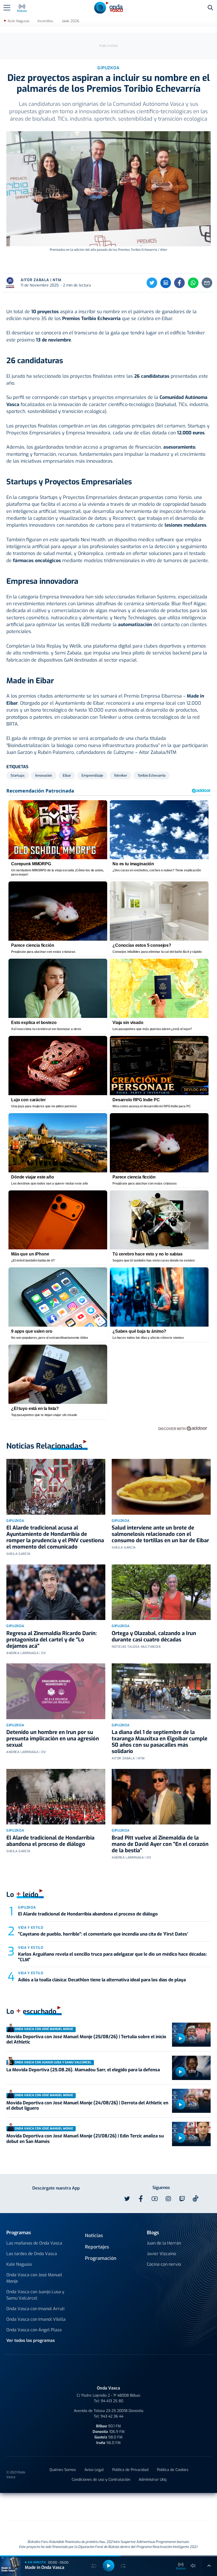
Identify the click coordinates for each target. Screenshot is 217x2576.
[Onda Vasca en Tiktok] (196, 2199)
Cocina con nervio (164, 2264)
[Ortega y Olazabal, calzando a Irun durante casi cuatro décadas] (161, 1592)
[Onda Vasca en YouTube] (155, 2199)
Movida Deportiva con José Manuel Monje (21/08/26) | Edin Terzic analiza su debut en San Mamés (85, 2139)
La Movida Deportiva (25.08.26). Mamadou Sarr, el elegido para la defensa (83, 2070)
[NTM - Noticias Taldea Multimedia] (108, 2508)
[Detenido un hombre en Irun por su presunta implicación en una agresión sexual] (56, 1691)
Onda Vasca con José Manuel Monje (34, 2278)
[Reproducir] (180, 2038)
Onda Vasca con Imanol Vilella (36, 2319)
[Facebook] (179, 283)
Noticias (94, 2236)
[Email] (207, 283)
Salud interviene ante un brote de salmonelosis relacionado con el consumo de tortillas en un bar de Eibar (160, 1534)
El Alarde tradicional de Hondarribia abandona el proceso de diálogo (50, 1841)
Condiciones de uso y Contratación (101, 2480)
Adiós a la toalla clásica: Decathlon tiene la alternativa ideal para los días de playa (102, 1980)
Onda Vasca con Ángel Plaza (34, 2330)
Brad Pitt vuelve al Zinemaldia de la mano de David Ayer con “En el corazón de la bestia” (160, 1844)
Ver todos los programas (31, 2340)
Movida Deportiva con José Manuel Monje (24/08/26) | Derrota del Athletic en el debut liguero (87, 2106)
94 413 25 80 (112, 2401)
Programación (101, 2258)
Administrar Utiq (153, 2480)
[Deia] (24, 2507)
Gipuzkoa (15, 1521)
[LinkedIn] (166, 283)
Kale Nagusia (19, 2264)
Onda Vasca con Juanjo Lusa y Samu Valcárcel (35, 2295)
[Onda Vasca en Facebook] (141, 2199)
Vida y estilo (31, 1928)
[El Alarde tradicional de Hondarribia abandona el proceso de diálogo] (56, 1797)
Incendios (45, 21)
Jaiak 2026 (70, 21)
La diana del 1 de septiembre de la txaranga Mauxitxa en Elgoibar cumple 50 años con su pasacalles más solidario (160, 1742)
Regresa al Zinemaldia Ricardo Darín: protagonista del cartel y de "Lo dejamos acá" (52, 1640)
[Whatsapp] (193, 283)
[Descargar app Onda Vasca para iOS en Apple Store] (75, 2199)
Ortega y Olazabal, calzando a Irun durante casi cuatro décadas (154, 1637)
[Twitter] (152, 283)
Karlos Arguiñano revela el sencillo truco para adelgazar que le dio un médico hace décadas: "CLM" (112, 1957)
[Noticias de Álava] (142, 2507)
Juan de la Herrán (164, 2243)
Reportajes (97, 2247)
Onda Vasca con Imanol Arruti (35, 2309)
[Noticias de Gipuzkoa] (65, 2507)
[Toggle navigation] (7, 8)
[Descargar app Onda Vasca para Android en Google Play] (39, 2199)
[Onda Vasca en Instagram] (168, 2199)
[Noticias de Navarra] (187, 2507)
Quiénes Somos (63, 2470)
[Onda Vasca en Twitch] (182, 2199)
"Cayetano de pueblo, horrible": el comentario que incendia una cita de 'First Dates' (103, 1934)
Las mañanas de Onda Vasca (34, 2243)
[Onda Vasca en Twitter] (127, 2199)
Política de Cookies (173, 2470)
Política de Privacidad (130, 2470)
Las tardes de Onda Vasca (32, 2254)
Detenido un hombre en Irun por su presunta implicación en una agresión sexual (53, 1739)
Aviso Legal (94, 2470)
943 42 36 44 (112, 2416)
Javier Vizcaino (161, 2254)
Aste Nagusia (18, 21)
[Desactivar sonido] (193, 2566)
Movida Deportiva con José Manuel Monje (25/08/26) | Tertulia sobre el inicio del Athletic (86, 2039)
